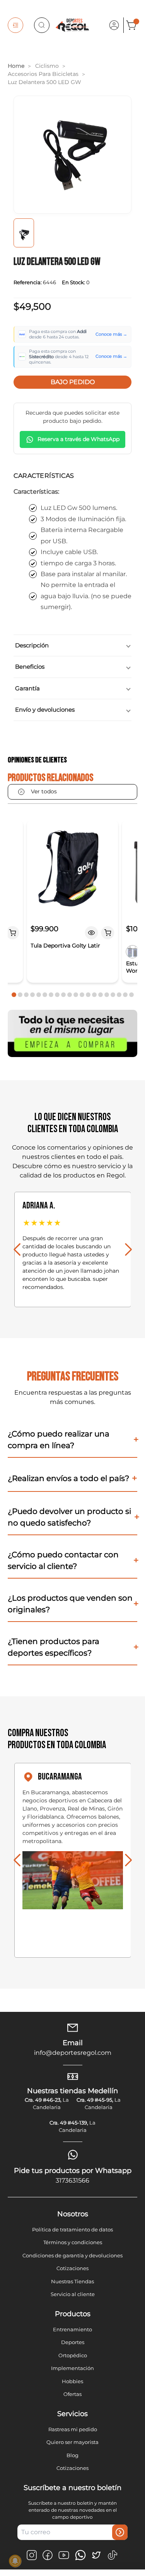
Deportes (73, 2342)
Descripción (32, 645)
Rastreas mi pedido (73, 2429)
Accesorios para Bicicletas (43, 74)
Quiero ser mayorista (72, 2442)
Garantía (27, 688)
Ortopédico (73, 2355)
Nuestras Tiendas (72, 2281)
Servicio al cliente (73, 2294)
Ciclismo (47, 66)
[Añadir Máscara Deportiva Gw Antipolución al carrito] (12, 933)
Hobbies (72, 2381)
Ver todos (44, 791)
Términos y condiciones (73, 2242)
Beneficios (30, 667)
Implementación (72, 2368)
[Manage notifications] (15, 2561)
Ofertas (72, 2394)
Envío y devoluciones (45, 710)
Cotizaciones (72, 2268)
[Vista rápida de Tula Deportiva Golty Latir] (92, 933)
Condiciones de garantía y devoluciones (72, 2255)
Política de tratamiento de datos (72, 2229)
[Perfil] (114, 25)
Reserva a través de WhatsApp (78, 439)
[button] (14, 995)
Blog (72, 2455)
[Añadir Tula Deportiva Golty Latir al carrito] (108, 933)
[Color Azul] (133, 952)
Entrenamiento (72, 2329)
